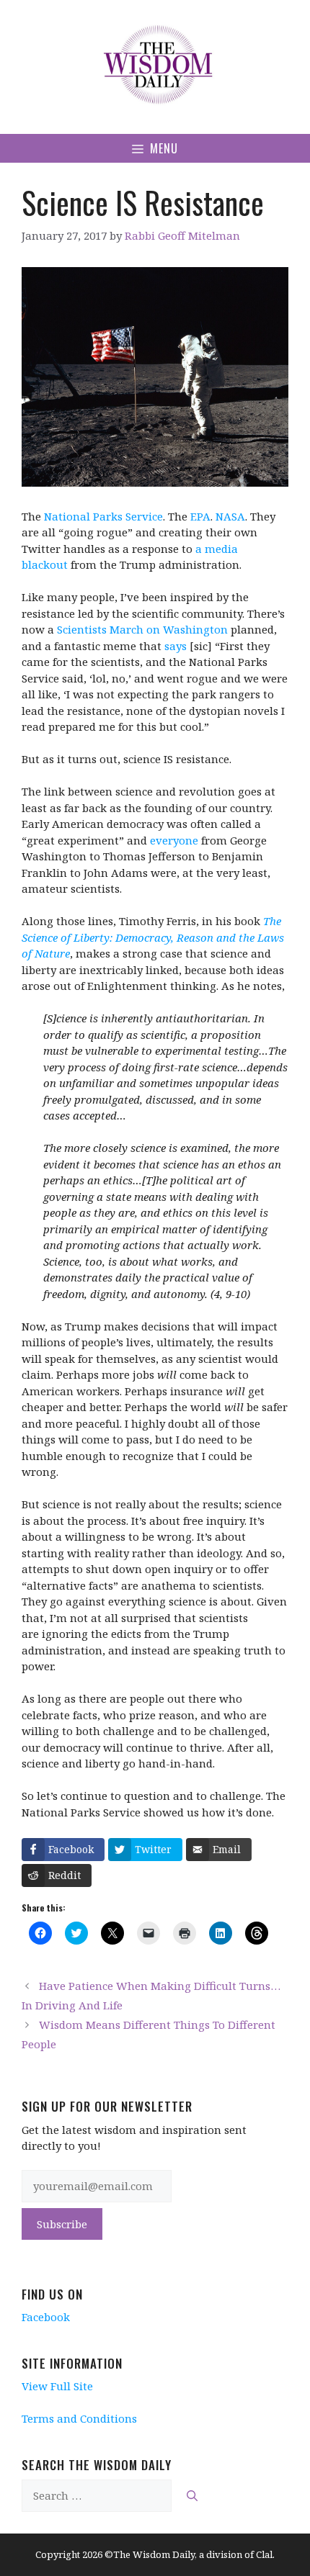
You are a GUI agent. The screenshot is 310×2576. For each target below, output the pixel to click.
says (176, 646)
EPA (200, 516)
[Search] (192, 2496)
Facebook (46, 2317)
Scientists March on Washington (142, 629)
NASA (230, 516)
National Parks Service (103, 516)
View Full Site (57, 2386)
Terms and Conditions (79, 2418)
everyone (174, 840)
